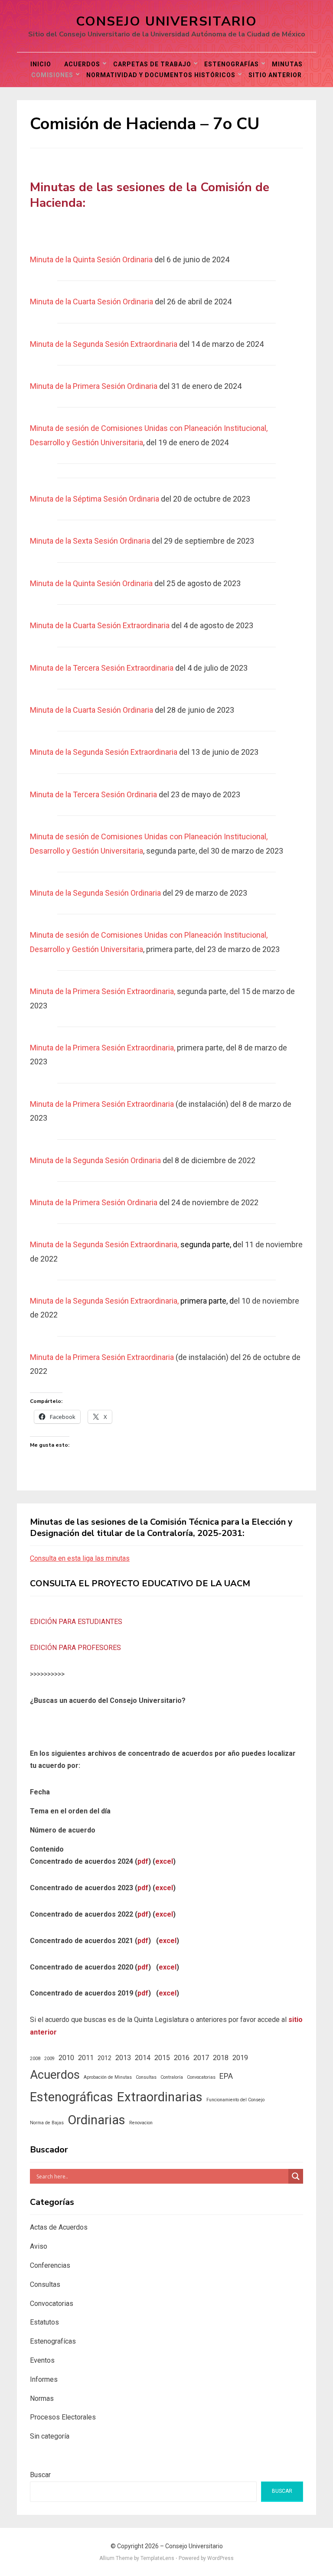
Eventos (42, 2360)
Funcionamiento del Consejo (235, 2100)
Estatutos (44, 2322)
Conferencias (50, 2265)
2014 (143, 2058)
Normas (42, 2398)
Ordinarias (96, 2120)
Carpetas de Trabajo (152, 64)
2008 (35, 2059)
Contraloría (172, 2077)
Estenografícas (53, 2341)
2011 (86, 2058)
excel (164, 1861)
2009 (49, 2059)
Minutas (287, 64)
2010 (66, 2058)
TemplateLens (157, 2558)
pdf (143, 1861)
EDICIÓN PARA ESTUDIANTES (76, 1622)
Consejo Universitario (166, 21)
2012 (104, 2058)
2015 (162, 2058)
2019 (240, 2058)
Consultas (146, 2077)
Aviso (39, 2246)
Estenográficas (72, 2097)
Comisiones (52, 75)
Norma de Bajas (47, 2123)
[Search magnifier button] (296, 2176)
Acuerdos (82, 64)
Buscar (40, 2475)
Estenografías (232, 64)
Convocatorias (201, 2077)
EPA (226, 2076)
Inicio (41, 64)
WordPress (220, 2558)
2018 (221, 2058)
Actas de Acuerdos (59, 2227)
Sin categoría (50, 2436)
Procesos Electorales (63, 2417)
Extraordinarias (160, 2097)
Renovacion (141, 2123)
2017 (201, 2058)
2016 (182, 2058)
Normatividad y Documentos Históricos (161, 75)
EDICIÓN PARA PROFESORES (75, 1648)
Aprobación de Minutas (108, 2077)
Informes (44, 2379)
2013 (123, 2058)
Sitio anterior (275, 75)
